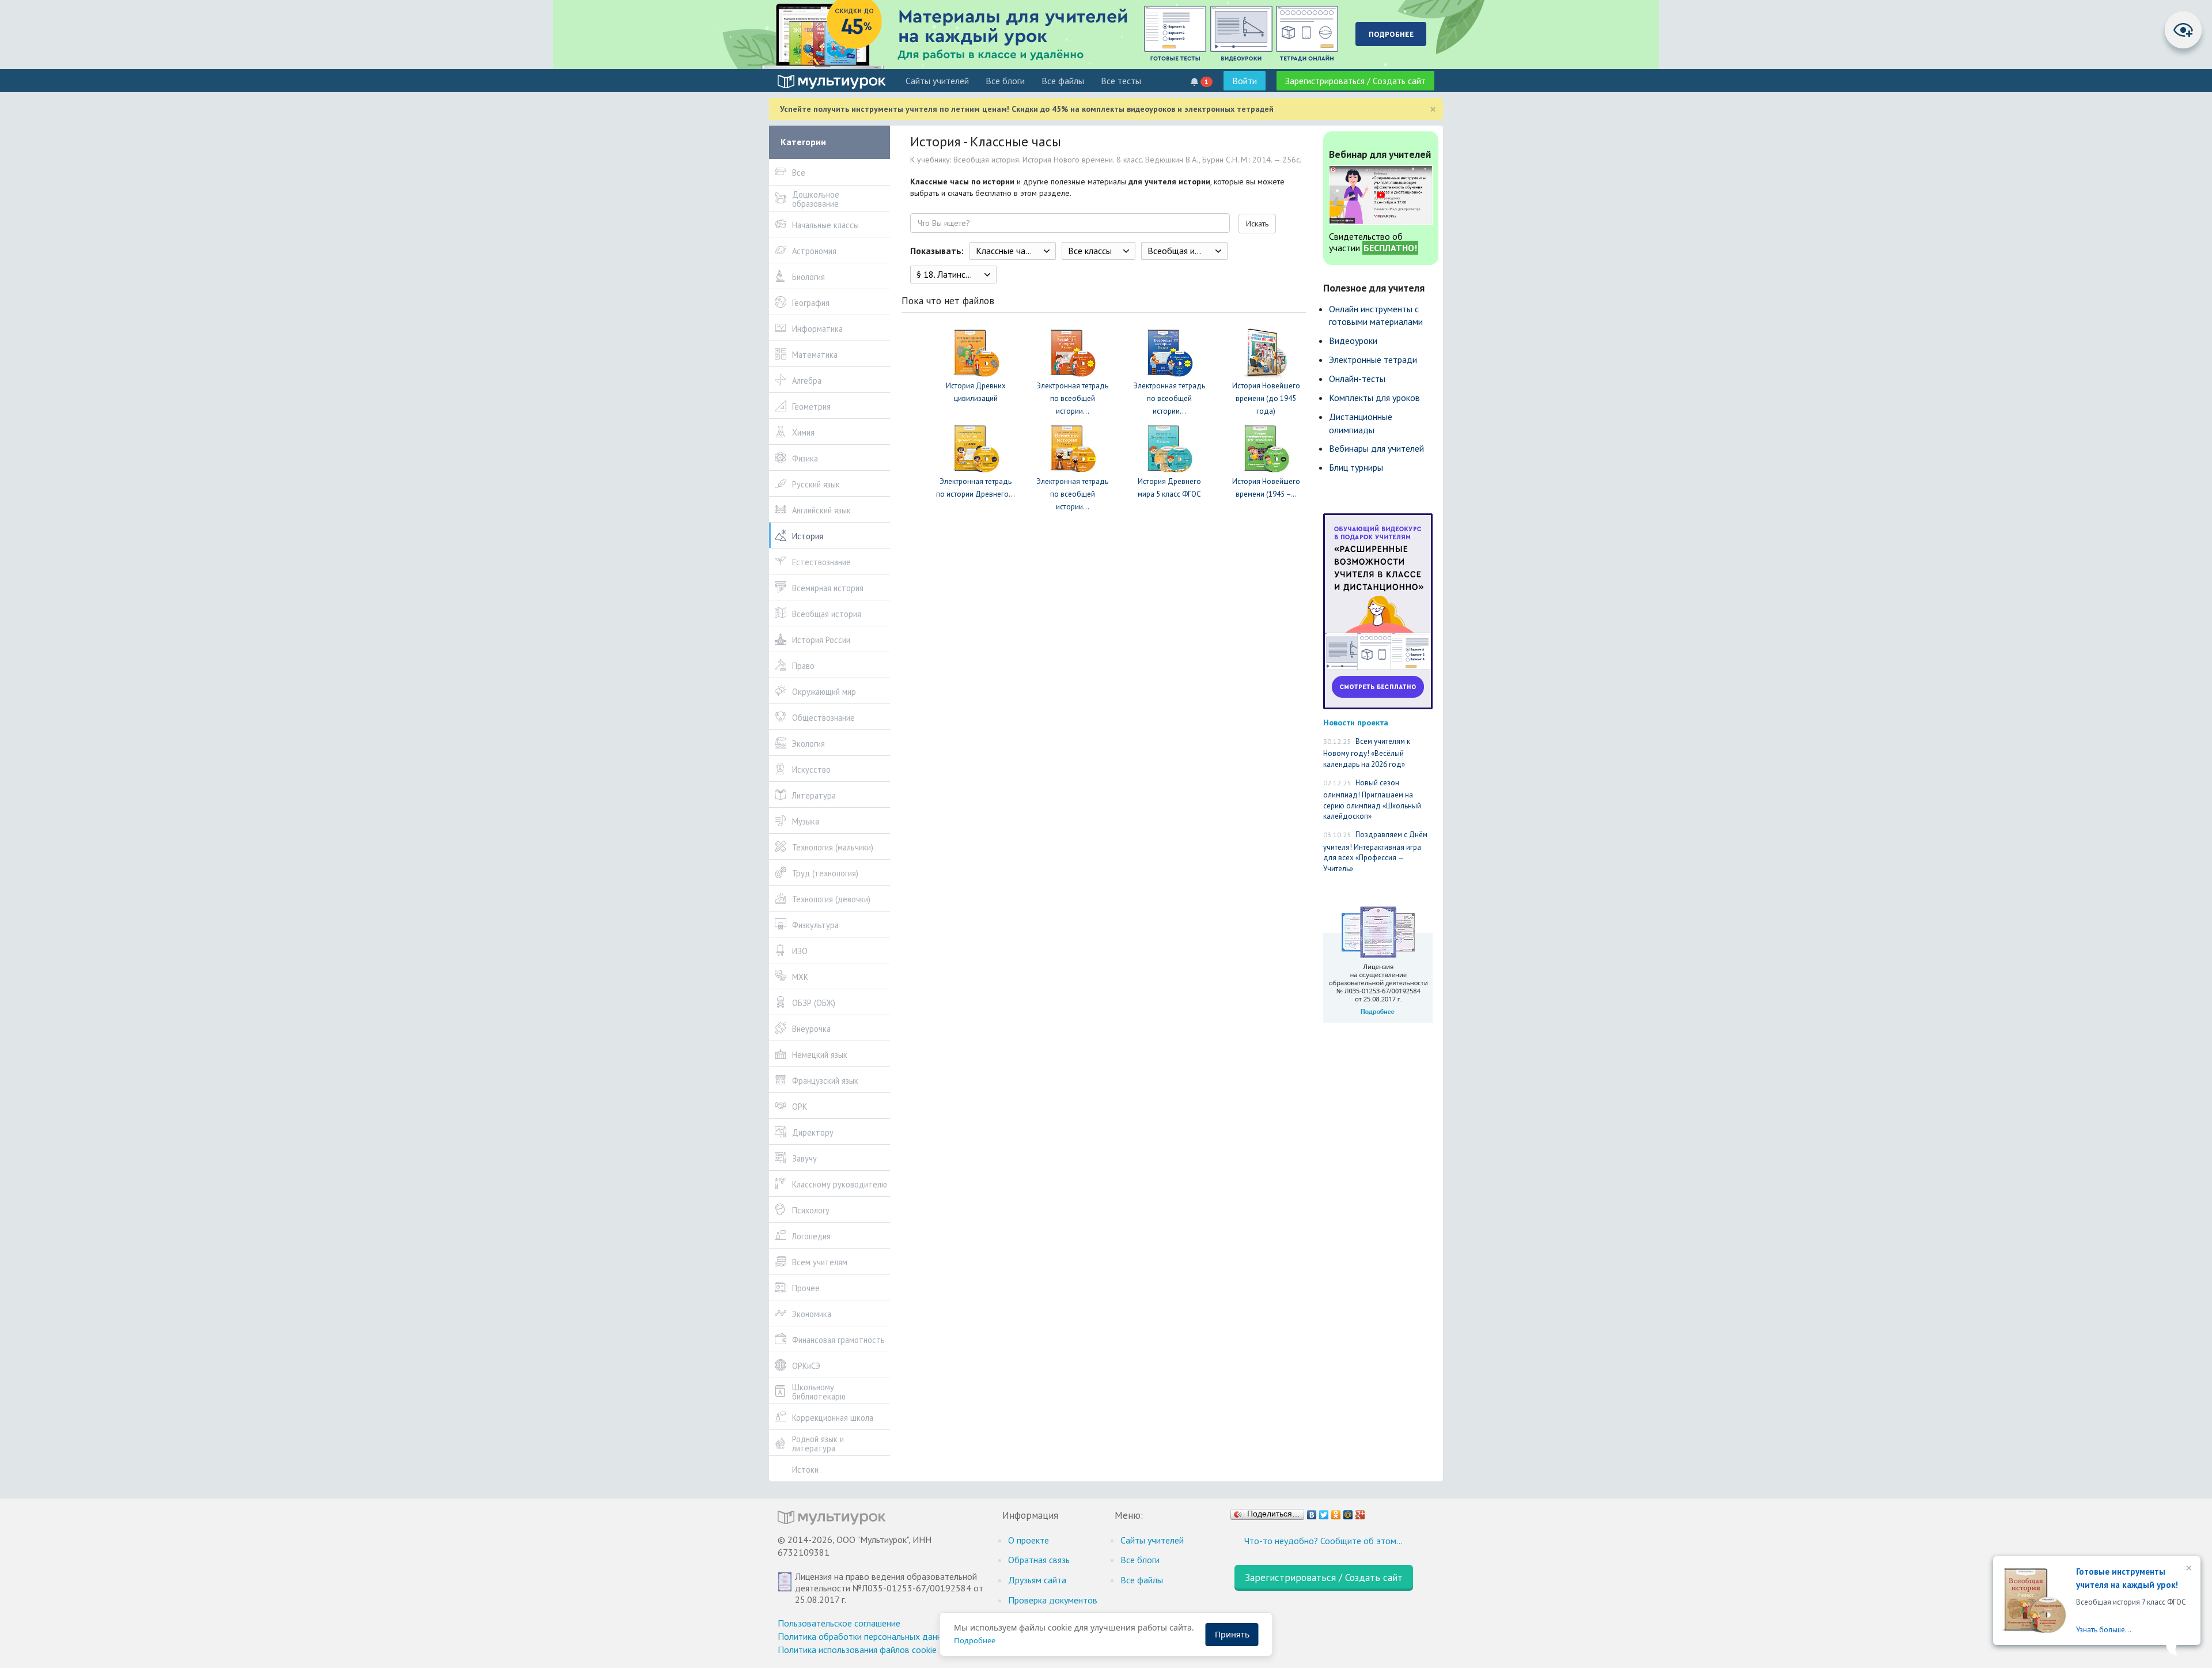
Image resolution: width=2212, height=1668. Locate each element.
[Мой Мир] (1348, 1512)
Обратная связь (1039, 1560)
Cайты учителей (937, 81)
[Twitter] (1324, 1512)
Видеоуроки (1353, 341)
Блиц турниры (1356, 467)
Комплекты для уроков (1374, 398)
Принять (1232, 1634)
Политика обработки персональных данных (865, 1636)
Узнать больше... (2104, 1630)
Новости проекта (1356, 722)
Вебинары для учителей (1376, 448)
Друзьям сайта (1037, 1580)
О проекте (1029, 1540)
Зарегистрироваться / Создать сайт (1355, 81)
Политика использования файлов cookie (857, 1650)
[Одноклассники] (1336, 1512)
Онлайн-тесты (1357, 379)
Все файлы (1063, 81)
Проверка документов (1053, 1600)
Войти (1245, 81)
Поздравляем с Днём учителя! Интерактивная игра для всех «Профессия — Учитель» (1375, 852)
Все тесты (1121, 81)
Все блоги (1005, 81)
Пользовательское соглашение (839, 1623)
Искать (1257, 224)
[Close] (2188, 1569)
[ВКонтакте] (1312, 1512)
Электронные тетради (1373, 360)
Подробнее (975, 1640)
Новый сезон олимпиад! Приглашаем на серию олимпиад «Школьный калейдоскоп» (1372, 800)
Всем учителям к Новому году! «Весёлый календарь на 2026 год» (1367, 753)
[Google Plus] (1360, 1512)
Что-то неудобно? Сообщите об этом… (1323, 1541)
